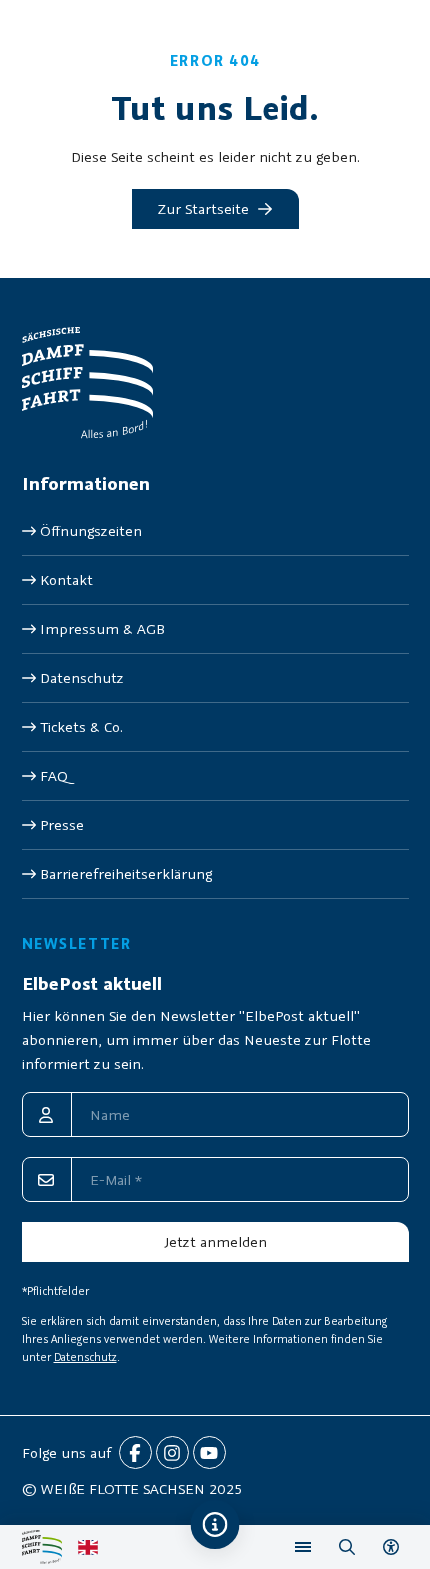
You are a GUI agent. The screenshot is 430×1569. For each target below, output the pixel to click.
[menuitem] (215, 531)
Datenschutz (85, 1357)
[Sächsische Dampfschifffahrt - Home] (42, 1547)
